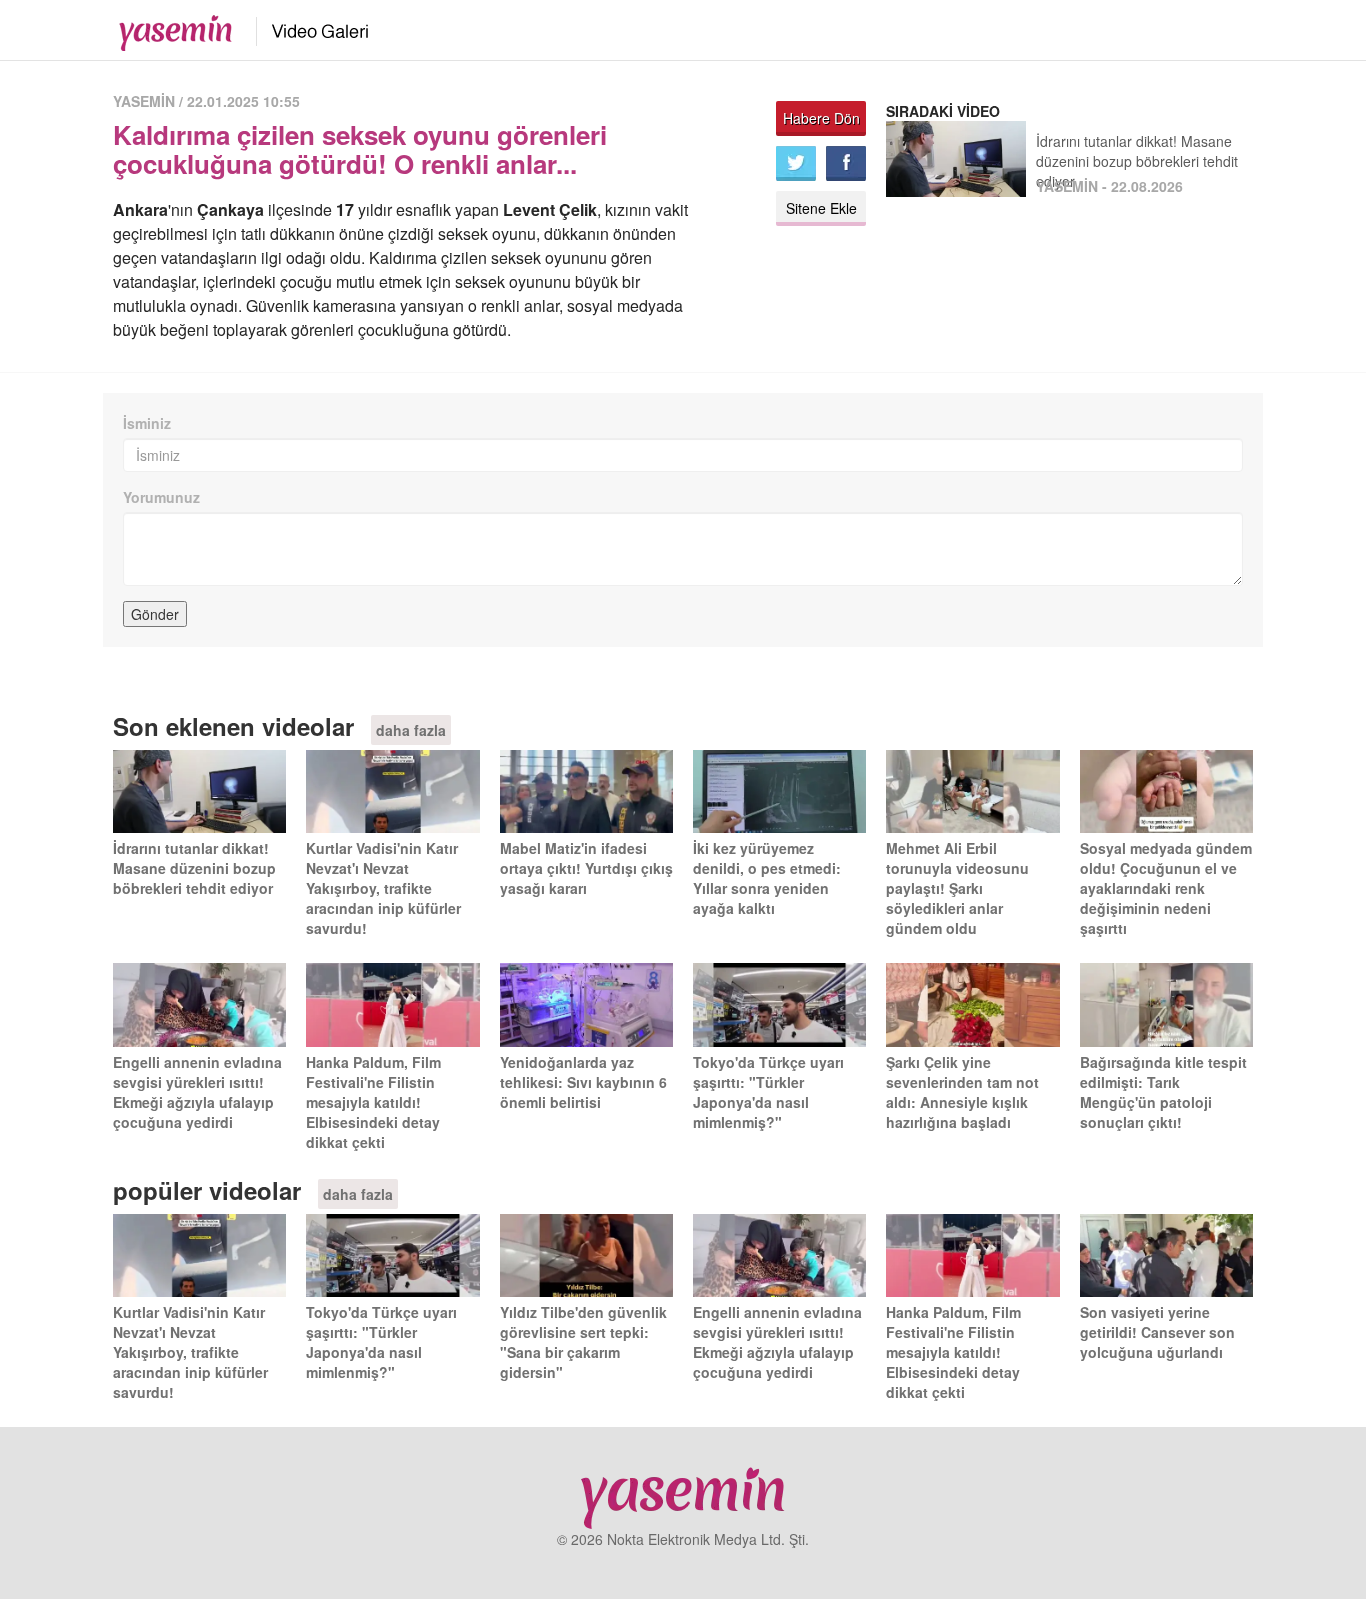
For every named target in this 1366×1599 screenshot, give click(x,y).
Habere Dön (821, 118)
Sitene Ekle (821, 208)
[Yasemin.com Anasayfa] (169, 28)
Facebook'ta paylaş (846, 163)
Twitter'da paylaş (796, 163)
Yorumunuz (161, 497)
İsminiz (147, 423)
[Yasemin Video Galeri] (308, 28)
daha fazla (411, 730)
